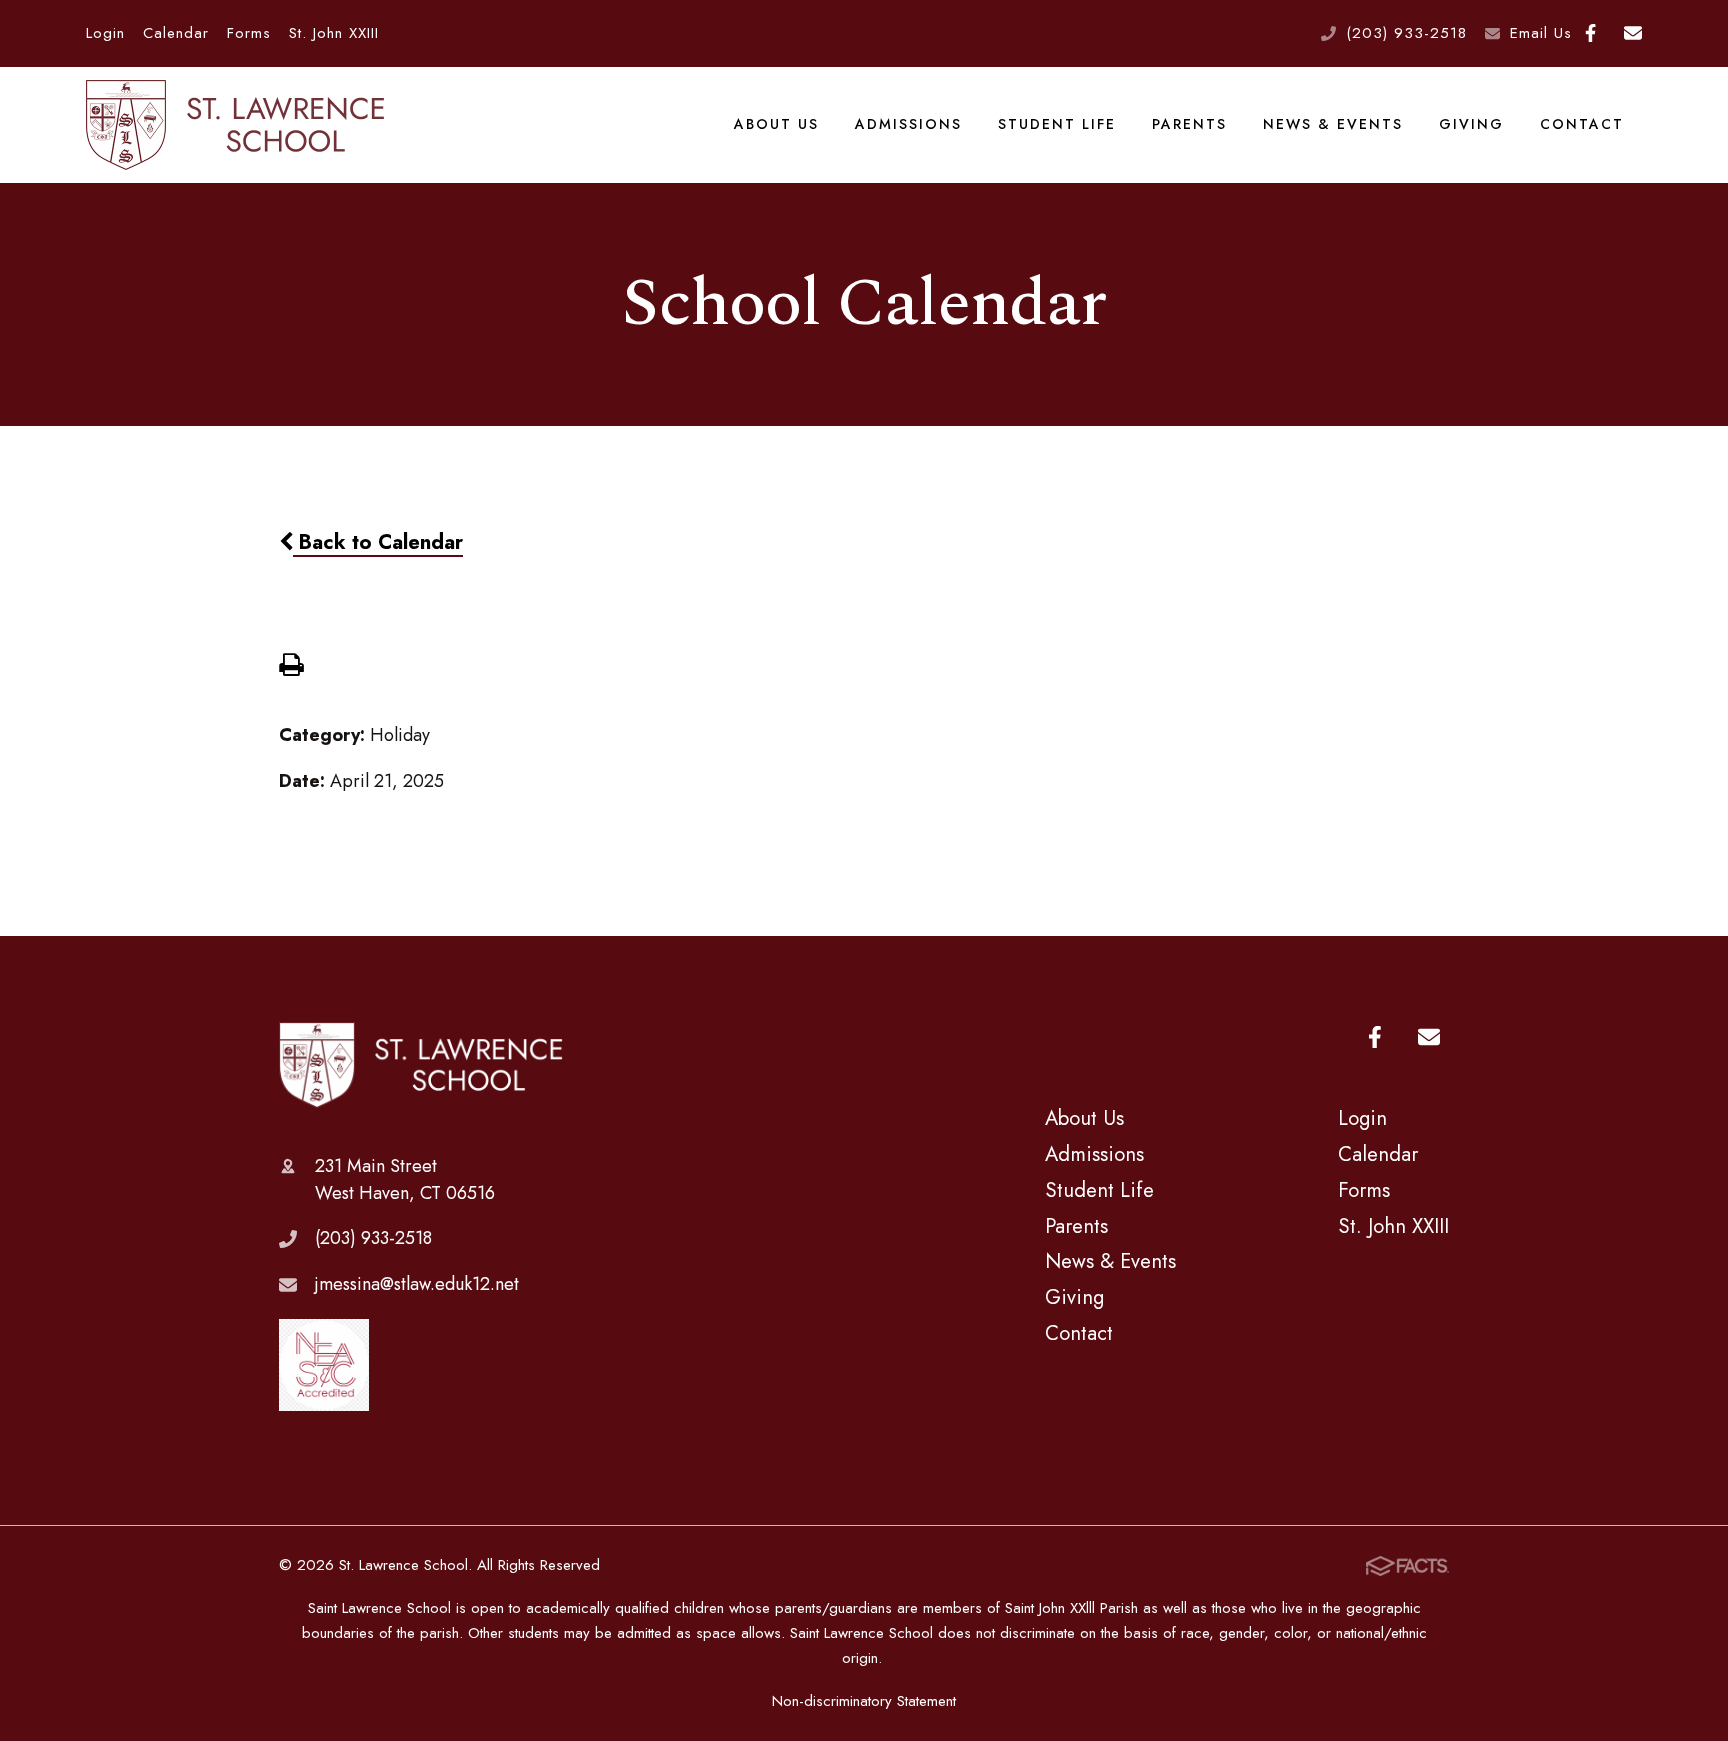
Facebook (1591, 33)
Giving (1471, 124)
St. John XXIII (334, 33)
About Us (776, 124)
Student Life (1057, 124)
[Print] (291, 667)
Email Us (1541, 33)
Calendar (176, 33)
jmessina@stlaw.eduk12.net (417, 1284)
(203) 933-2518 (1406, 33)
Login (105, 33)
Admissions (908, 124)
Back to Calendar (378, 542)
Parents (1189, 124)
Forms (249, 33)
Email (1632, 33)
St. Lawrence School (421, 1065)
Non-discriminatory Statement (864, 1701)
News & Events (1333, 124)
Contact (1582, 124)
